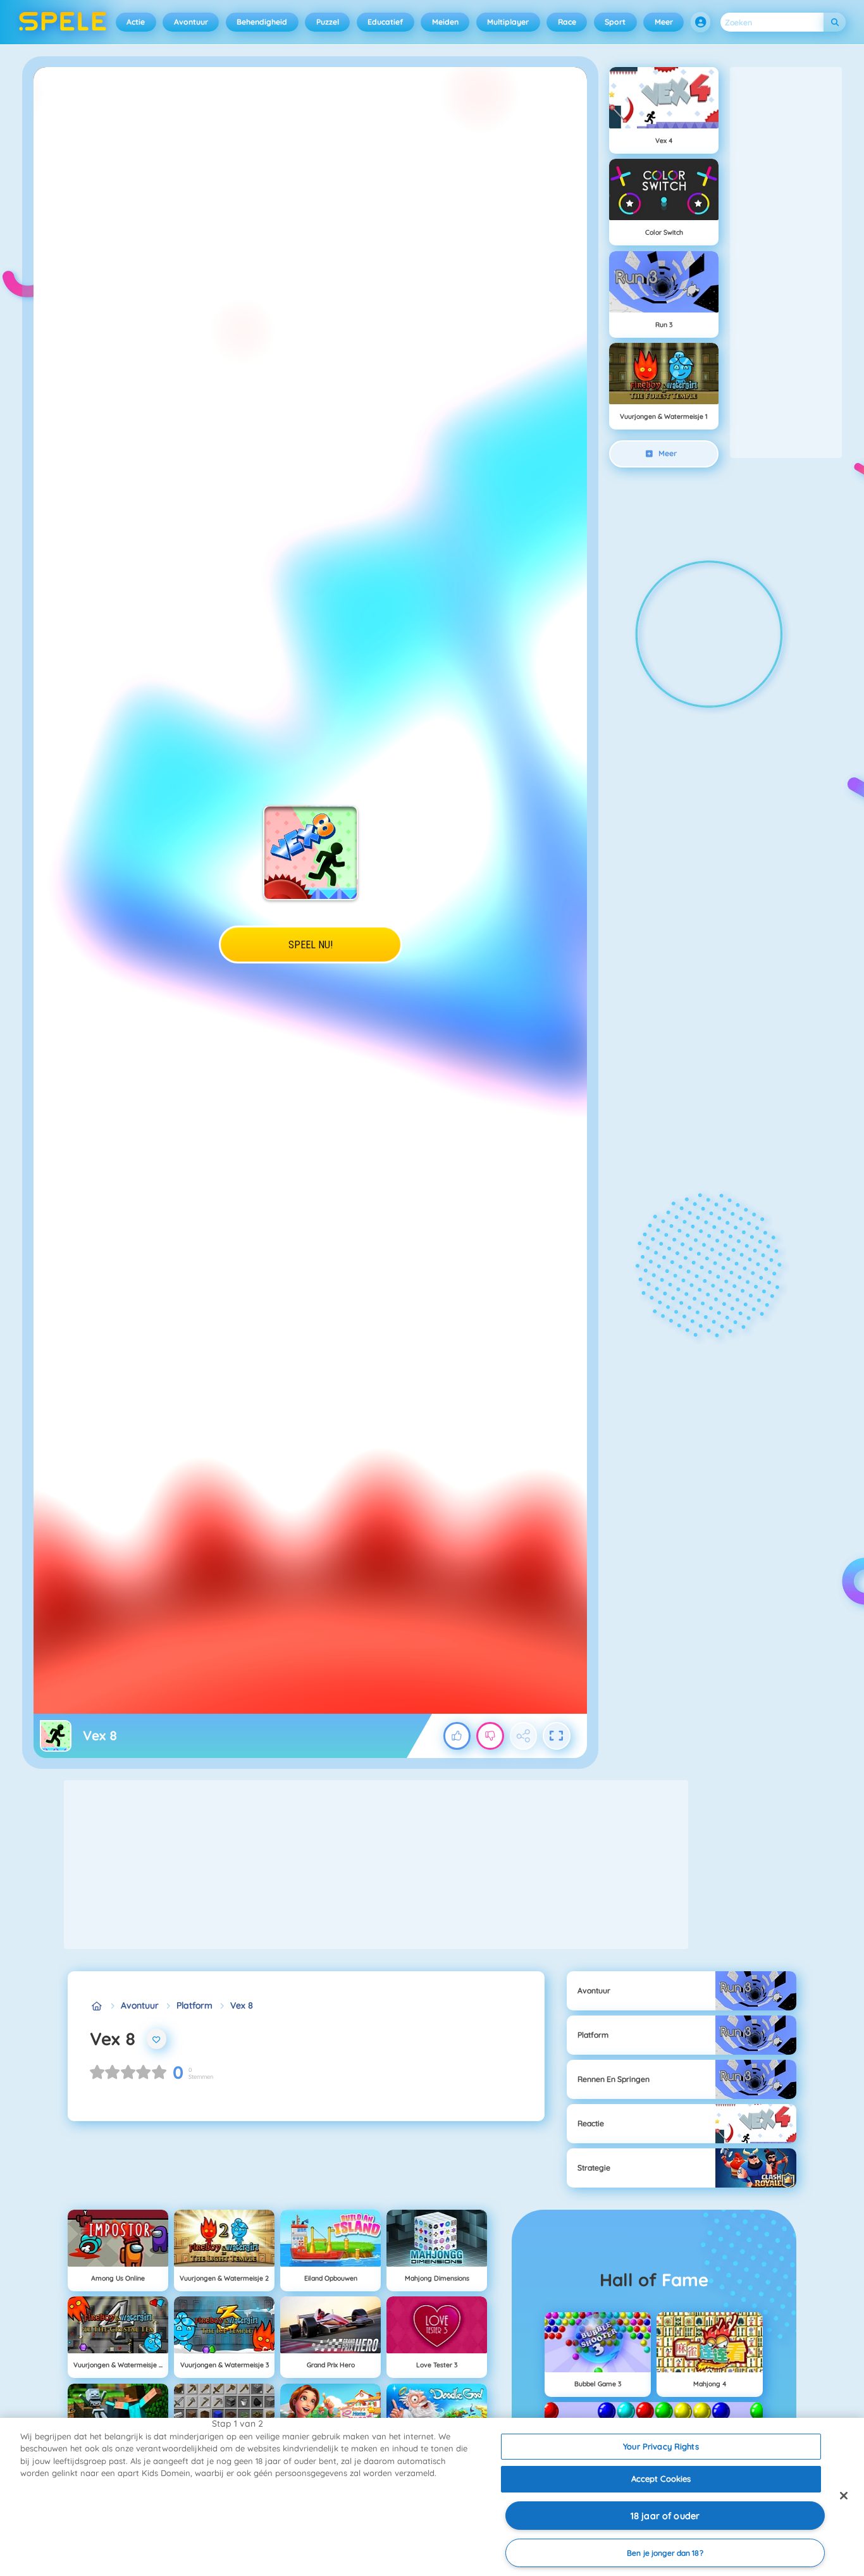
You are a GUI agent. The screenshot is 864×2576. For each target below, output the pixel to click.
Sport (615, 22)
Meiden (445, 22)
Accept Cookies (661, 2479)
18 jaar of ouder (665, 2516)
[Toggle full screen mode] (557, 1736)
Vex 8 (242, 2005)
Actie (136, 22)
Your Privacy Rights (661, 2446)
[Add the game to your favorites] (157, 2039)
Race (567, 22)
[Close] (844, 2496)
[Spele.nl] (96, 2006)
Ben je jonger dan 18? (665, 2553)
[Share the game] (524, 1736)
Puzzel (328, 22)
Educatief (385, 22)
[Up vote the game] (457, 1736)
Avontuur (191, 22)
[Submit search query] (835, 22)
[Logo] (63, 22)
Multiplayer (508, 22)
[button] (701, 22)
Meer (664, 22)
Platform (194, 2005)
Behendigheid (262, 22)
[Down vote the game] (490, 1736)
